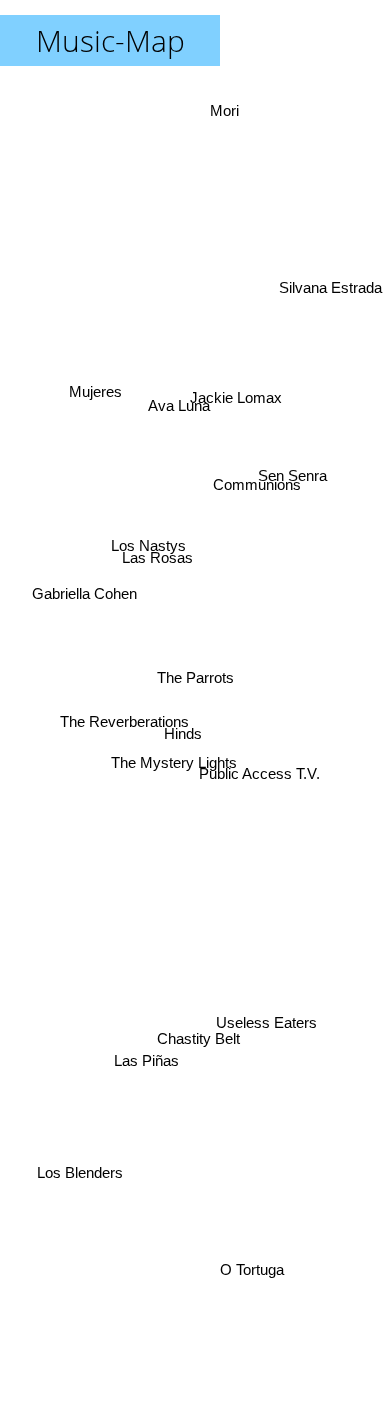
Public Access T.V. (260, 772)
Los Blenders (86, 1204)
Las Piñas (143, 1078)
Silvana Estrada (330, 274)
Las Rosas (155, 561)
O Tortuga (245, 1271)
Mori (236, 112)
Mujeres (96, 386)
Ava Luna (181, 409)
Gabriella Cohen (84, 574)
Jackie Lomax (225, 363)
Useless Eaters (265, 1028)
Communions (257, 483)
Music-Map (110, 40)
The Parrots (195, 677)
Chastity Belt (205, 1017)
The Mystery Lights (175, 766)
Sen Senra (291, 447)
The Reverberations (122, 730)
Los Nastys (145, 536)
